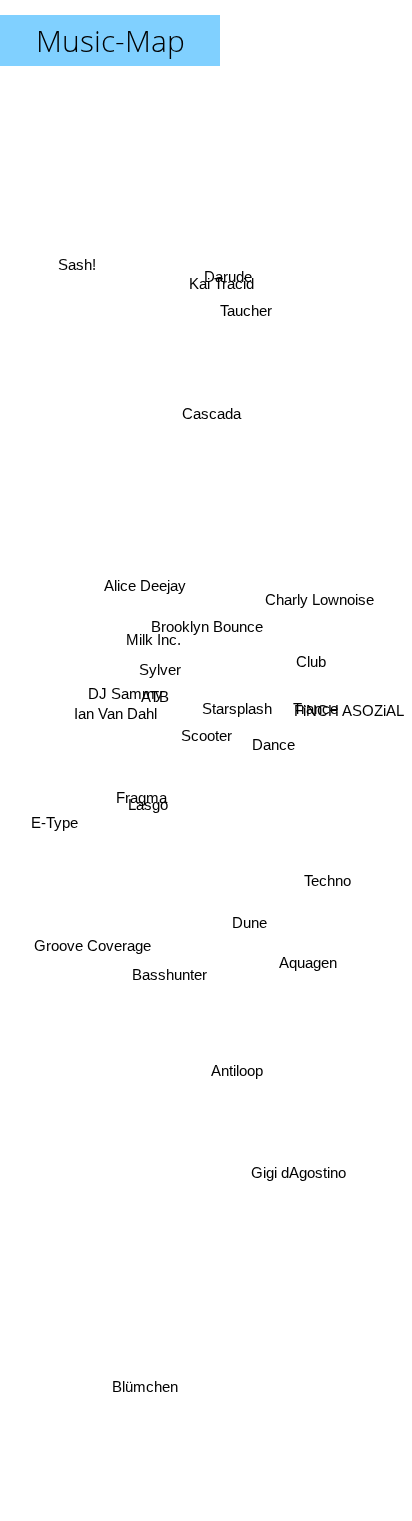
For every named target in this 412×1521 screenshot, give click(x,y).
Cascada (206, 405)
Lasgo (144, 790)
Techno (331, 833)
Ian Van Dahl (114, 704)
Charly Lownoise (318, 621)
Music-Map (110, 40)
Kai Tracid (226, 292)
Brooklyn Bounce (195, 629)
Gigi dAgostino (301, 1162)
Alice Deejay (143, 562)
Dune (238, 938)
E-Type (56, 853)
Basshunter (170, 971)
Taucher (245, 315)
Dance (277, 733)
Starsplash (229, 724)
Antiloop (237, 1064)
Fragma (136, 822)
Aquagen (308, 952)
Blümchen (150, 1386)
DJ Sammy (124, 684)
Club (313, 678)
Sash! (75, 248)
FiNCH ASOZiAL (349, 713)
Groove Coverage (97, 967)
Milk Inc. (151, 631)
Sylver (153, 667)
